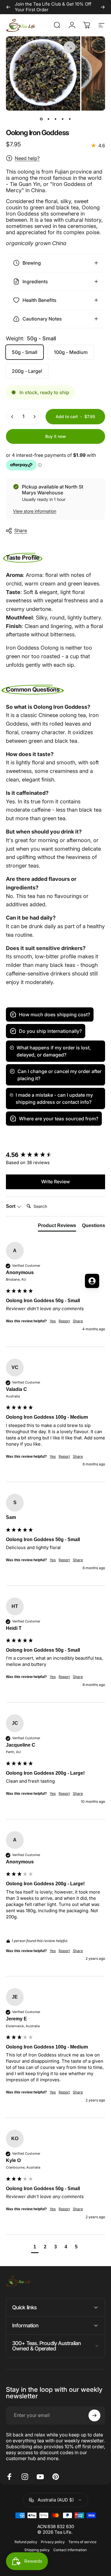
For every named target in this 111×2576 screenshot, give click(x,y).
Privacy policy (53, 2542)
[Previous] (8, 7)
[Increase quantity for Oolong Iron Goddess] (34, 417)
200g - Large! (27, 371)
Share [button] (78, 1456)
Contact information (70, 2550)
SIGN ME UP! (28, 1304)
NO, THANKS (28, 1313)
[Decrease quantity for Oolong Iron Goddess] (12, 417)
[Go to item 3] (56, 119)
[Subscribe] (94, 2415)
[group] (55, 1155)
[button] (35, 2248)
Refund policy (26, 2542)
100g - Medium (71, 352)
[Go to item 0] (41, 119)
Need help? (27, 158)
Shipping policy (37, 2550)
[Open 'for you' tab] (92, 1281)
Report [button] (64, 1456)
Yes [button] (53, 1456)
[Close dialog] (106, 1254)
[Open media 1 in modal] (70, 47)
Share (21, 530)
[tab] (57, 1227)
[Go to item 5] (70, 119)
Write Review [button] (55, 1182)
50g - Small (25, 352)
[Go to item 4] (63, 119)
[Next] (103, 7)
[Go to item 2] (49, 119)
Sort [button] (11, 1206)
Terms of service (82, 2542)
